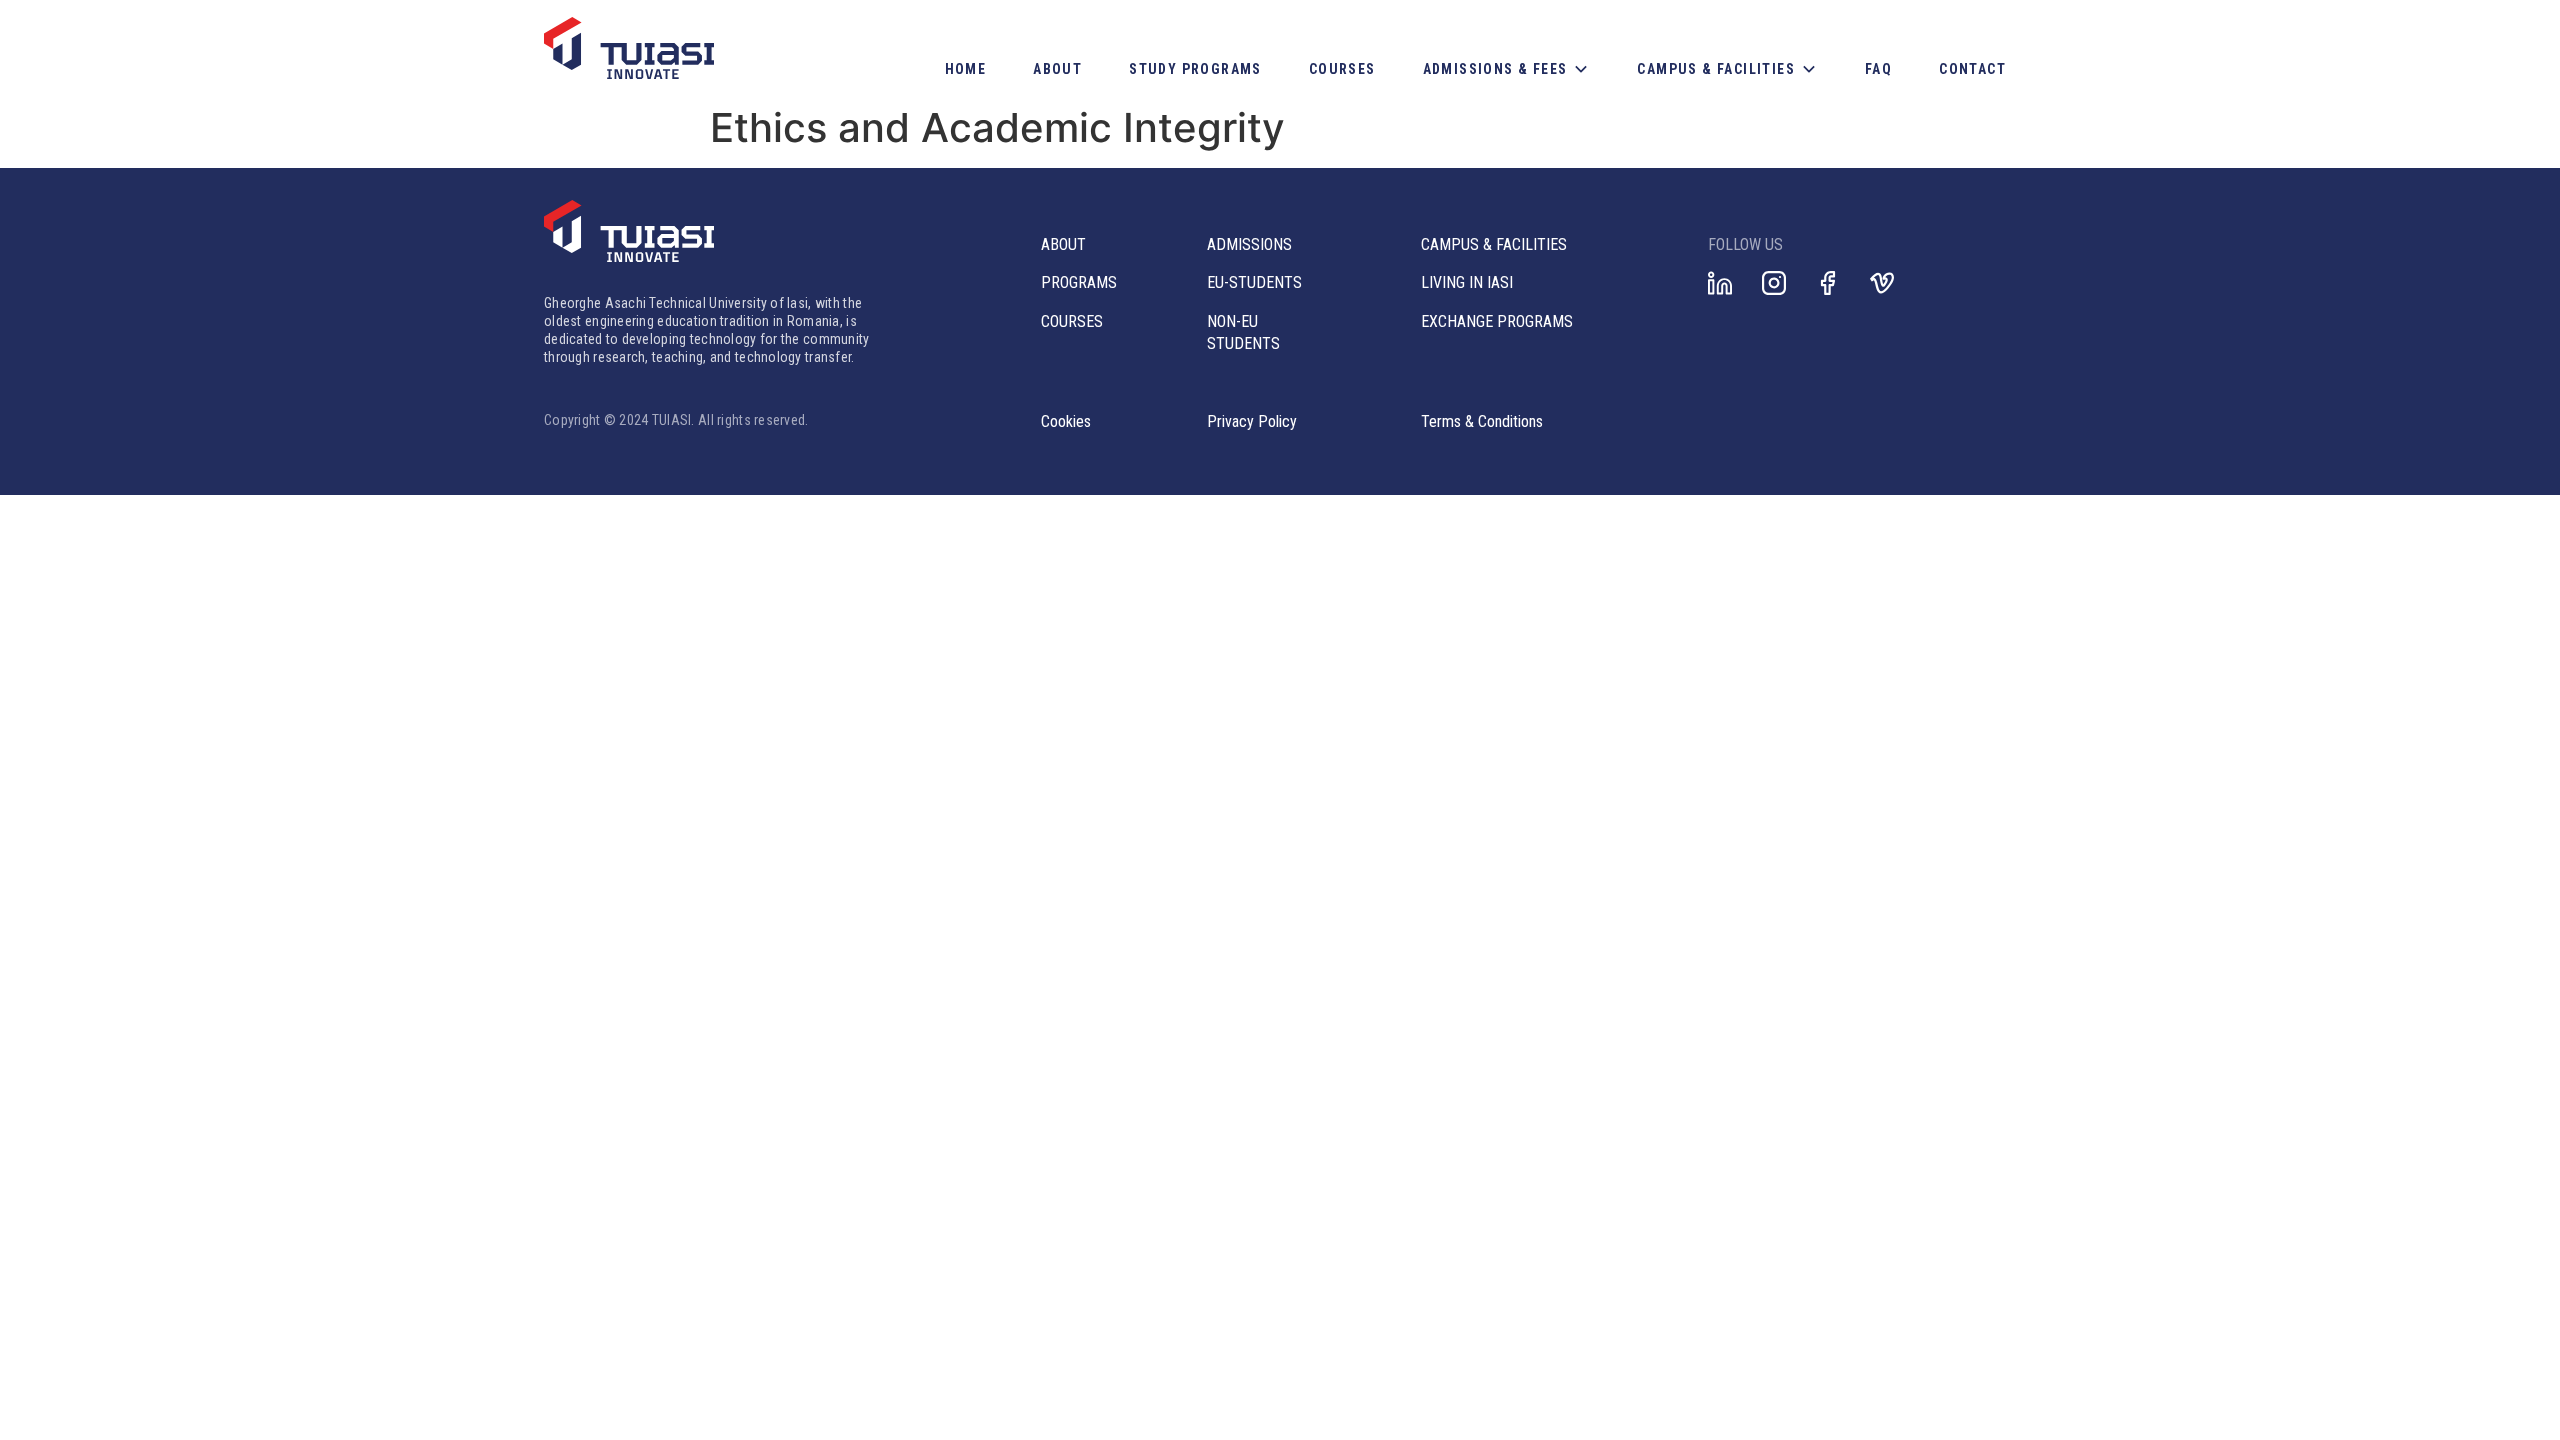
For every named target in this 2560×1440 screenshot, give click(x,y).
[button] (1507, 69)
